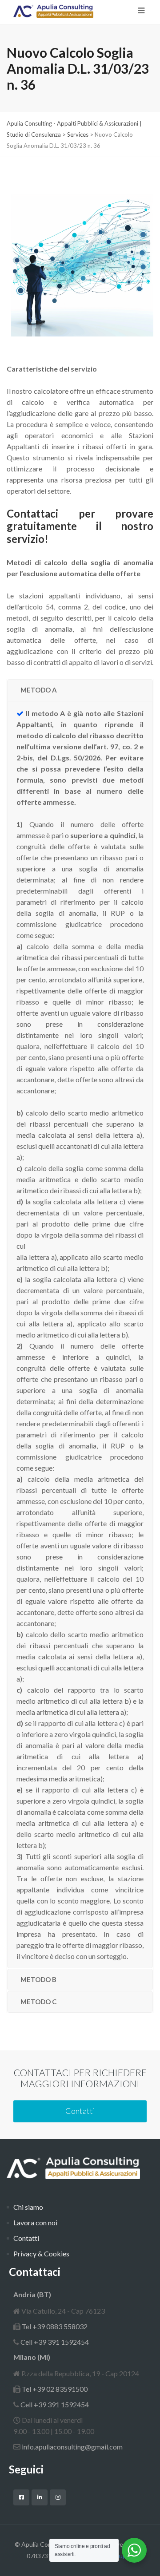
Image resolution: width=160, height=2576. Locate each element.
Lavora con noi (35, 2222)
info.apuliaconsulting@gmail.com (72, 2447)
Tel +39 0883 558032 (54, 2326)
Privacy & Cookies (41, 2254)
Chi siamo (28, 2207)
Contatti (80, 2111)
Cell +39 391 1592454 (54, 2342)
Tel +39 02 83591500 (54, 2389)
